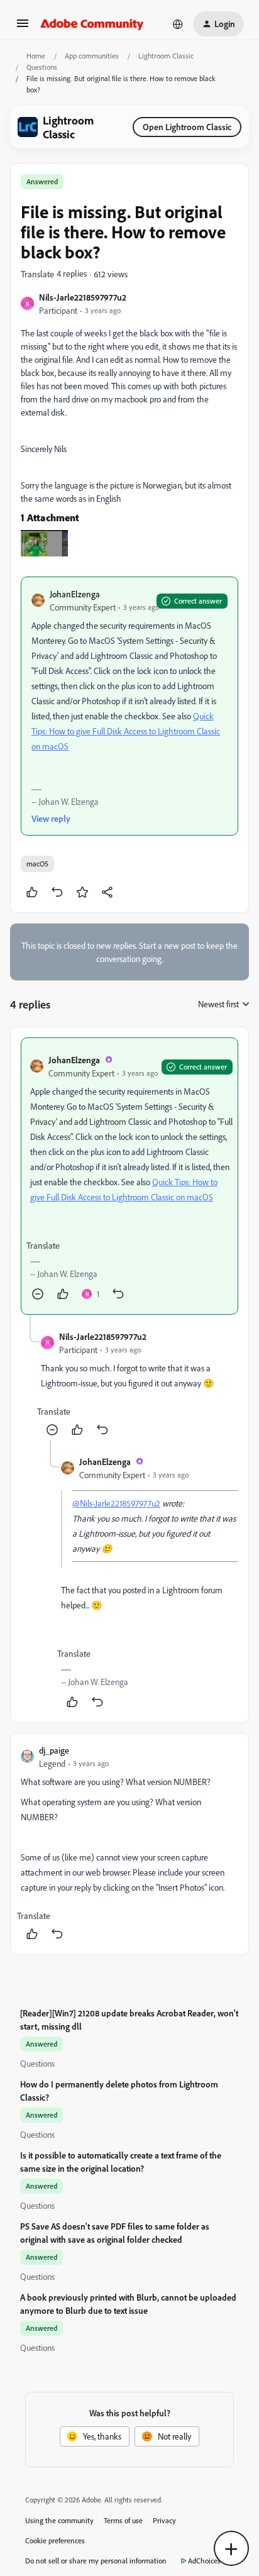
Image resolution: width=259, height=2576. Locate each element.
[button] (23, 27)
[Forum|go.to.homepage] (92, 24)
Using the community (59, 2520)
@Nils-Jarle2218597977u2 (116, 1503)
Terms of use (123, 2520)
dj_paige (54, 1750)
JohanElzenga (75, 594)
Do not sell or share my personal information (96, 2561)
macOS (37, 864)
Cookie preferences (55, 2540)
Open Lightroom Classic (187, 127)
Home (36, 56)
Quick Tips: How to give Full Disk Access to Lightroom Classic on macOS (126, 731)
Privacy (164, 2520)
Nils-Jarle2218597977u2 (83, 297)
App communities (92, 56)
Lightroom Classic (166, 56)
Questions (42, 67)
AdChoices (204, 2561)
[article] (129, 1176)
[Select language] (178, 24)
